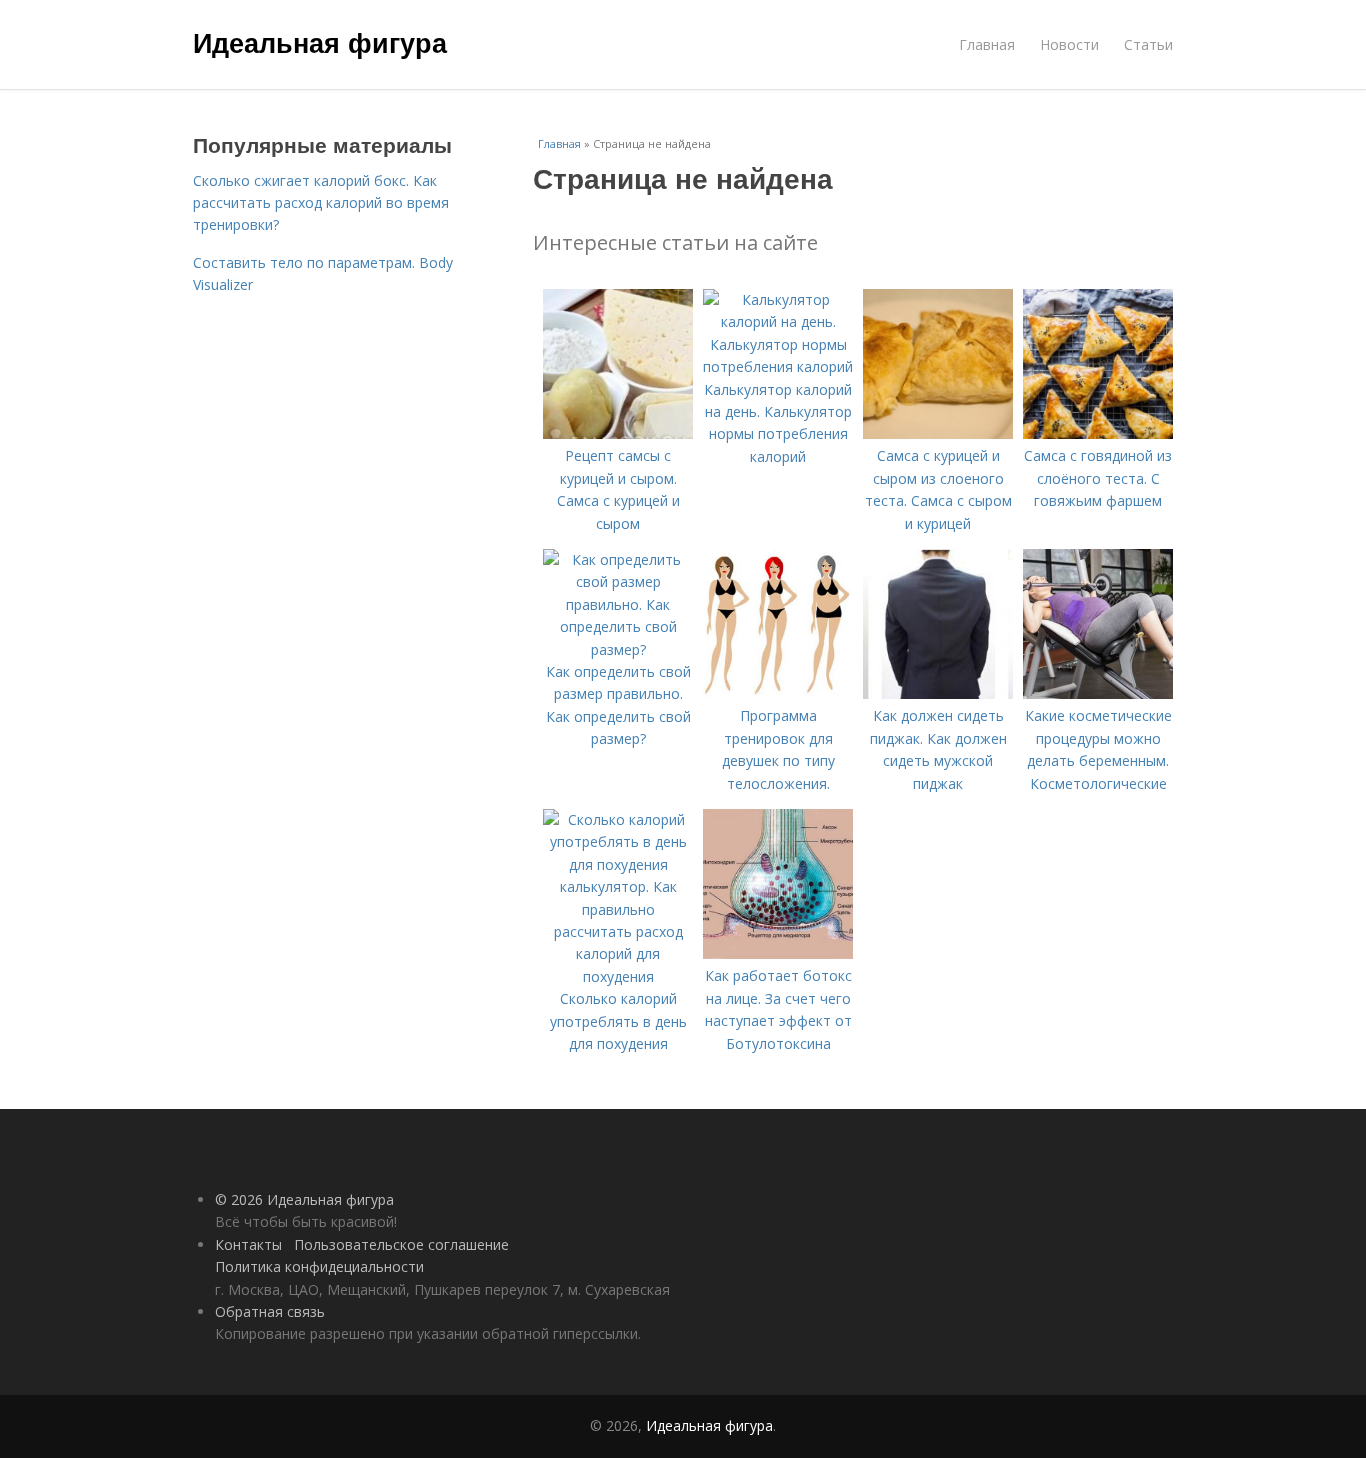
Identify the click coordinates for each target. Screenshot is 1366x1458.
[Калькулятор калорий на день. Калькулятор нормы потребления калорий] (778, 366)
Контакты (248, 1244)
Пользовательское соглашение (401, 1244)
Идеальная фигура (320, 42)
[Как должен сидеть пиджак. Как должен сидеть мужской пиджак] (938, 693)
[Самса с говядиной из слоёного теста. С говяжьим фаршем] (1098, 433)
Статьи (1148, 44)
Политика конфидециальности (319, 1266)
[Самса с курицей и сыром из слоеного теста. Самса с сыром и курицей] (938, 433)
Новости (1069, 44)
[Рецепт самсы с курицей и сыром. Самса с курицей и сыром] (618, 433)
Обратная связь (270, 1311)
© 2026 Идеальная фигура (304, 1199)
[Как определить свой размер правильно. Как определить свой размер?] (618, 649)
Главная (987, 44)
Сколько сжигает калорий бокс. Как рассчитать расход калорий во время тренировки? (321, 203)
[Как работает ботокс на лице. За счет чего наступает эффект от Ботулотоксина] (778, 953)
